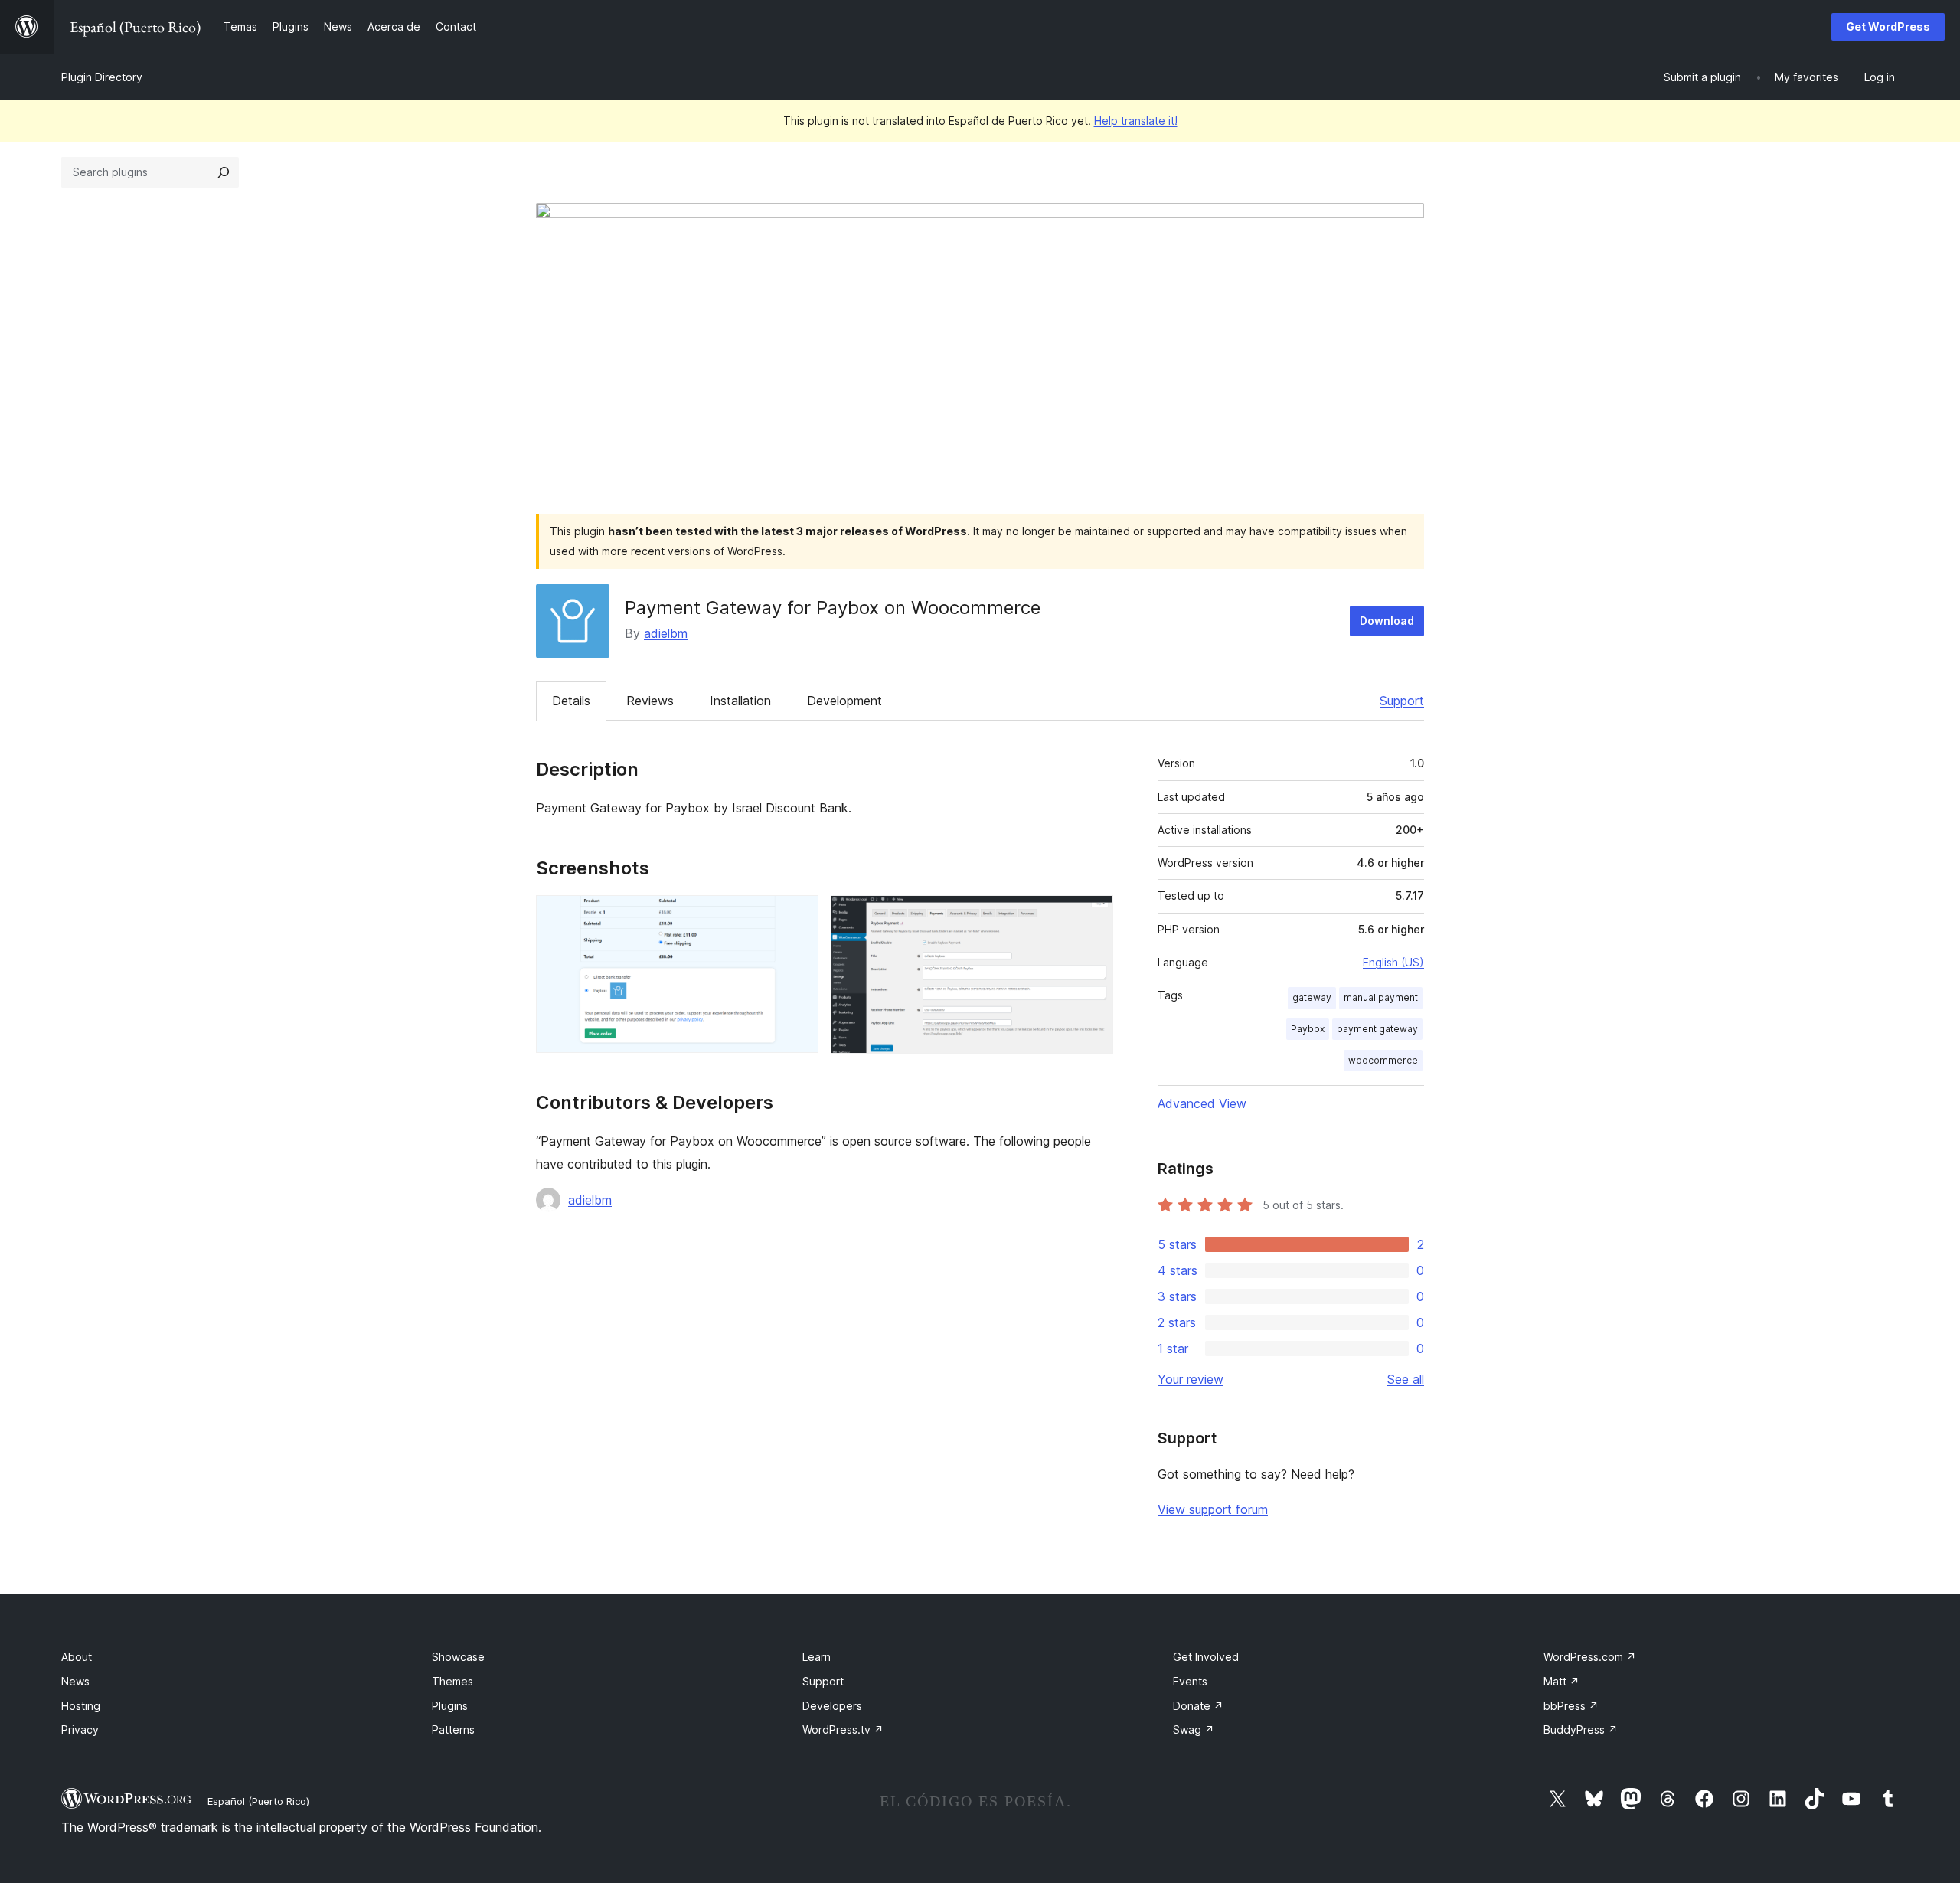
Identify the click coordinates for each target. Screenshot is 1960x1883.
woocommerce (1383, 1060)
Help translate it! (1136, 121)
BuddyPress (1581, 1729)
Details (571, 701)
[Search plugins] (224, 172)
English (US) (1393, 962)
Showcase (458, 1657)
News (75, 1681)
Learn (817, 1657)
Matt (1561, 1681)
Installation (740, 701)
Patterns (453, 1729)
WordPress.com (1590, 1657)
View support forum (1213, 1509)
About (77, 1657)
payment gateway (1377, 1029)
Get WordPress (1888, 26)
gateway (1312, 997)
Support (1402, 701)
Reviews (650, 701)
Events (1190, 1681)
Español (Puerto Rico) (258, 1801)
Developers (832, 1706)
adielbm (666, 633)
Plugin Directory (102, 77)
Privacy (80, 1729)
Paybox (1308, 1029)
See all (1406, 1379)
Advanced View (1202, 1103)
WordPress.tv (843, 1729)
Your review (1191, 1379)
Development (844, 701)
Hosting (81, 1706)
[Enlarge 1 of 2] (798, 916)
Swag (1194, 1729)
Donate (1198, 1706)
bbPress (1571, 1706)
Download (1387, 621)
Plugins (450, 1706)
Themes (452, 1681)
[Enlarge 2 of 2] (1093, 916)
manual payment (1381, 997)
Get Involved (1206, 1657)
